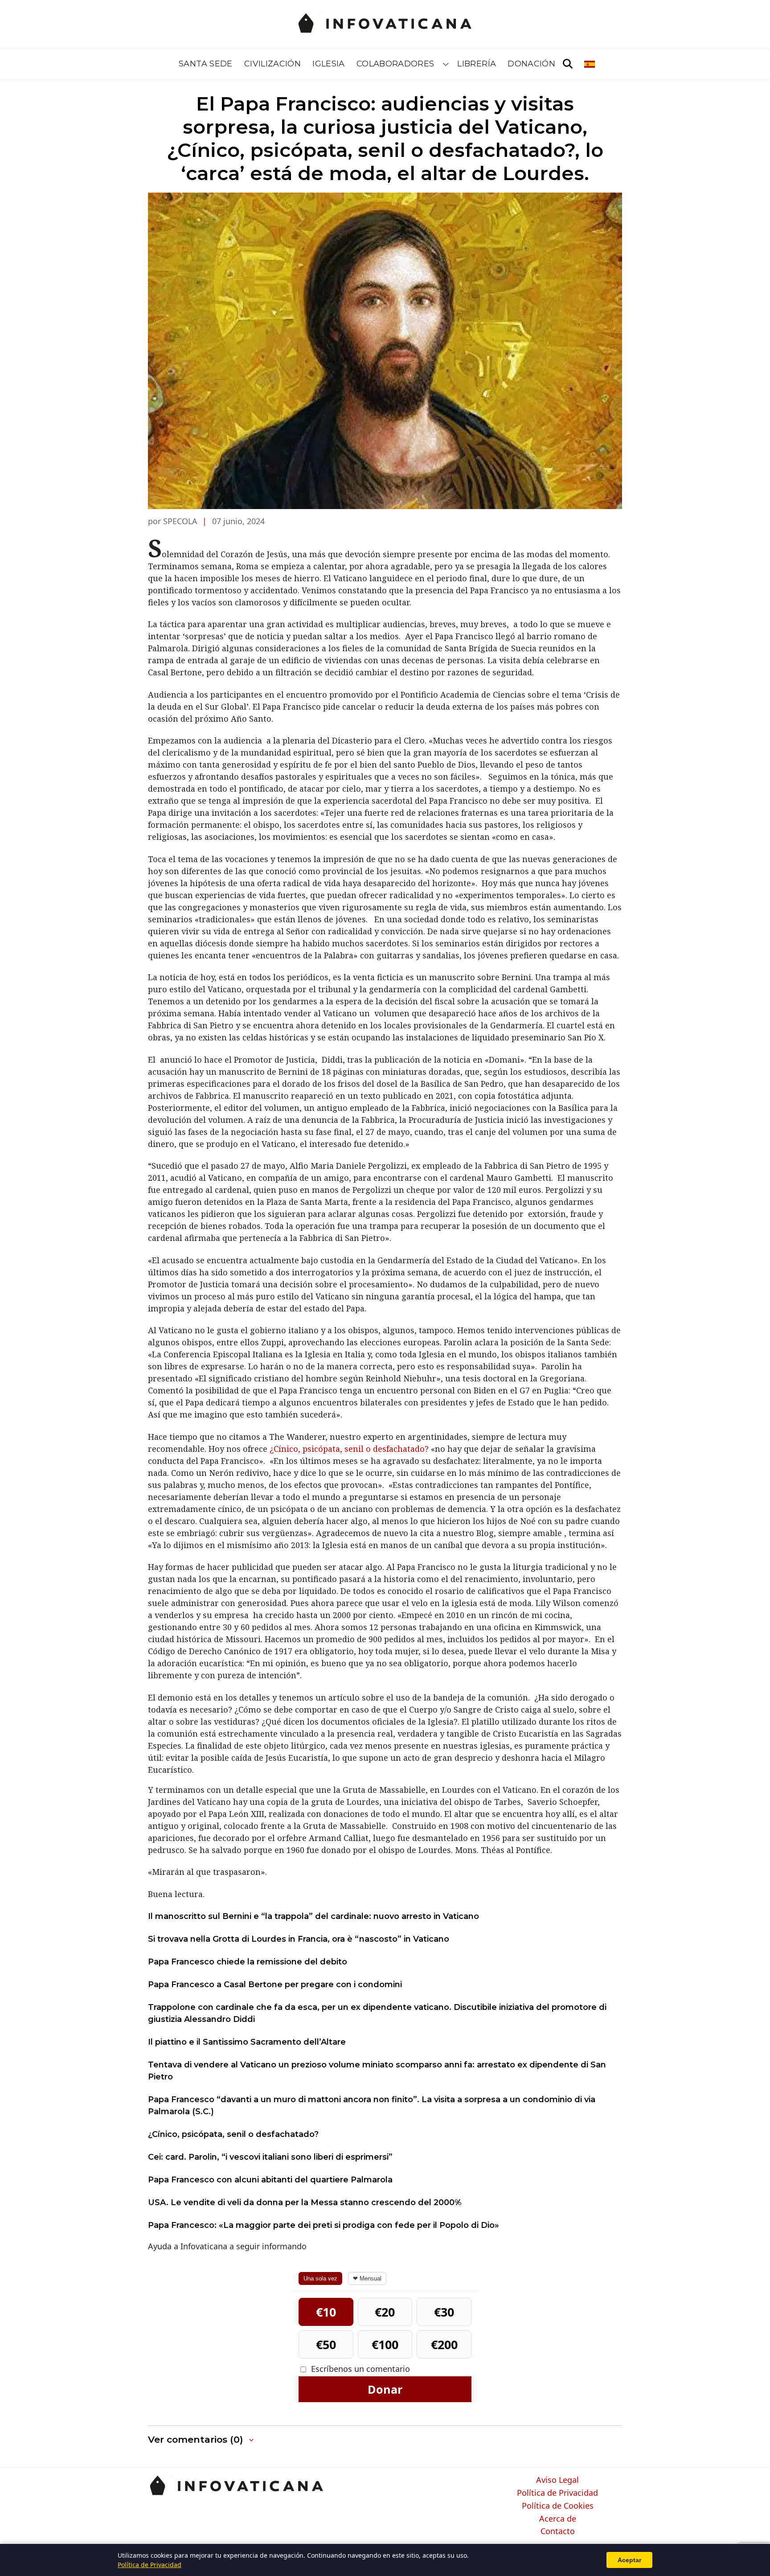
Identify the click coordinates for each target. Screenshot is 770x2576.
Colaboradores (395, 64)
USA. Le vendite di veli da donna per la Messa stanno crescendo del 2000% (305, 2202)
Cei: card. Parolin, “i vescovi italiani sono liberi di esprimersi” (270, 2157)
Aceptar (629, 2560)
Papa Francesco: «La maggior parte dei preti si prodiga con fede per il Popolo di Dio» (324, 2225)
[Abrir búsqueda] (568, 64)
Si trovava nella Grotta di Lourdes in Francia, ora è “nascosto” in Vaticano (299, 1939)
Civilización (272, 64)
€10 (326, 2312)
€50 (326, 2344)
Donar (385, 2389)
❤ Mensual (367, 2278)
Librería (477, 64)
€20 (385, 2312)
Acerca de (558, 2519)
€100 (385, 2344)
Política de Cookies (558, 2506)
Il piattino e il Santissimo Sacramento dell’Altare (247, 2042)
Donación (531, 64)
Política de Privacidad (557, 2493)
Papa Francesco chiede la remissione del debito (248, 1962)
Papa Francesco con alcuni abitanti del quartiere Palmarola (270, 2180)
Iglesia (329, 64)
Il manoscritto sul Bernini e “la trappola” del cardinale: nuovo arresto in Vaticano (313, 1916)
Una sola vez (320, 2278)
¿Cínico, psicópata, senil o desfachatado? (350, 1449)
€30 (444, 2312)
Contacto (558, 2531)
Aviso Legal (557, 2480)
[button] (202, 2440)
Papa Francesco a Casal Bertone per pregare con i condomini (275, 1984)
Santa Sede (206, 64)
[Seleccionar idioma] (590, 64)
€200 (444, 2344)
